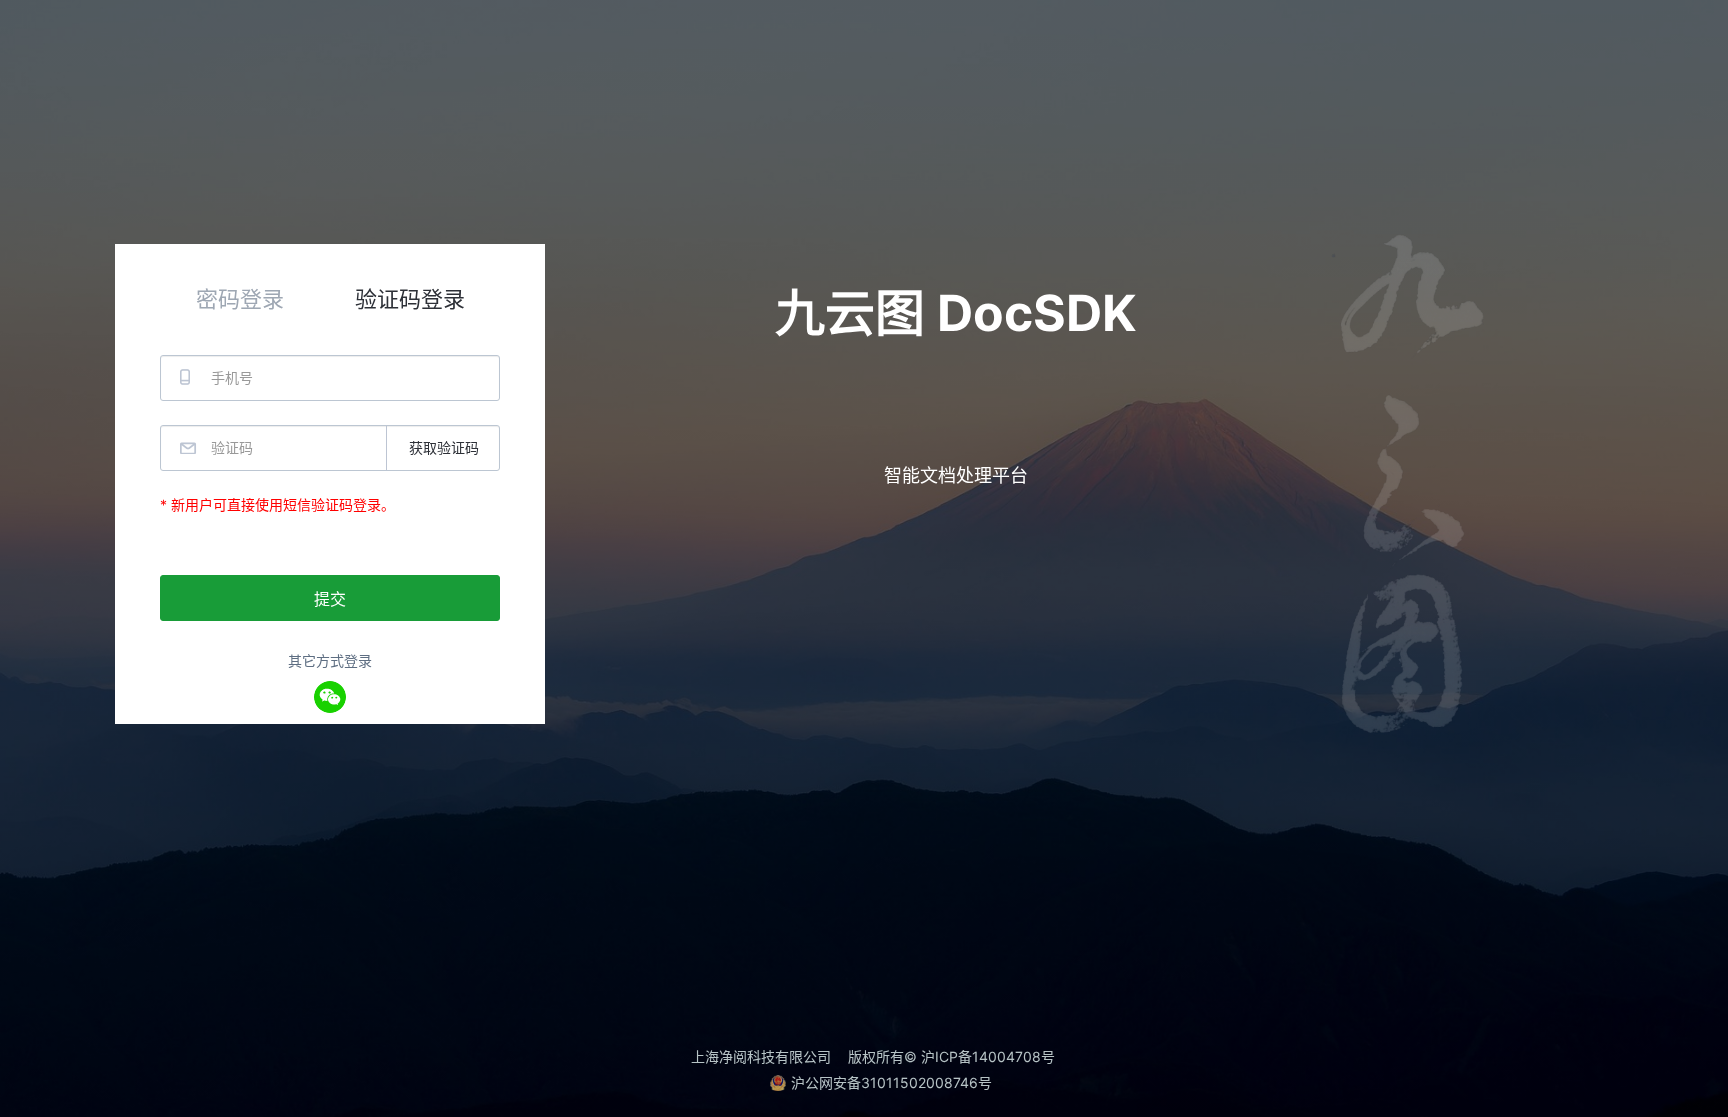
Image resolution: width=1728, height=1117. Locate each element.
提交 (330, 599)
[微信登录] (330, 697)
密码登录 (240, 299)
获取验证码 (444, 447)
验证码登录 (410, 299)
